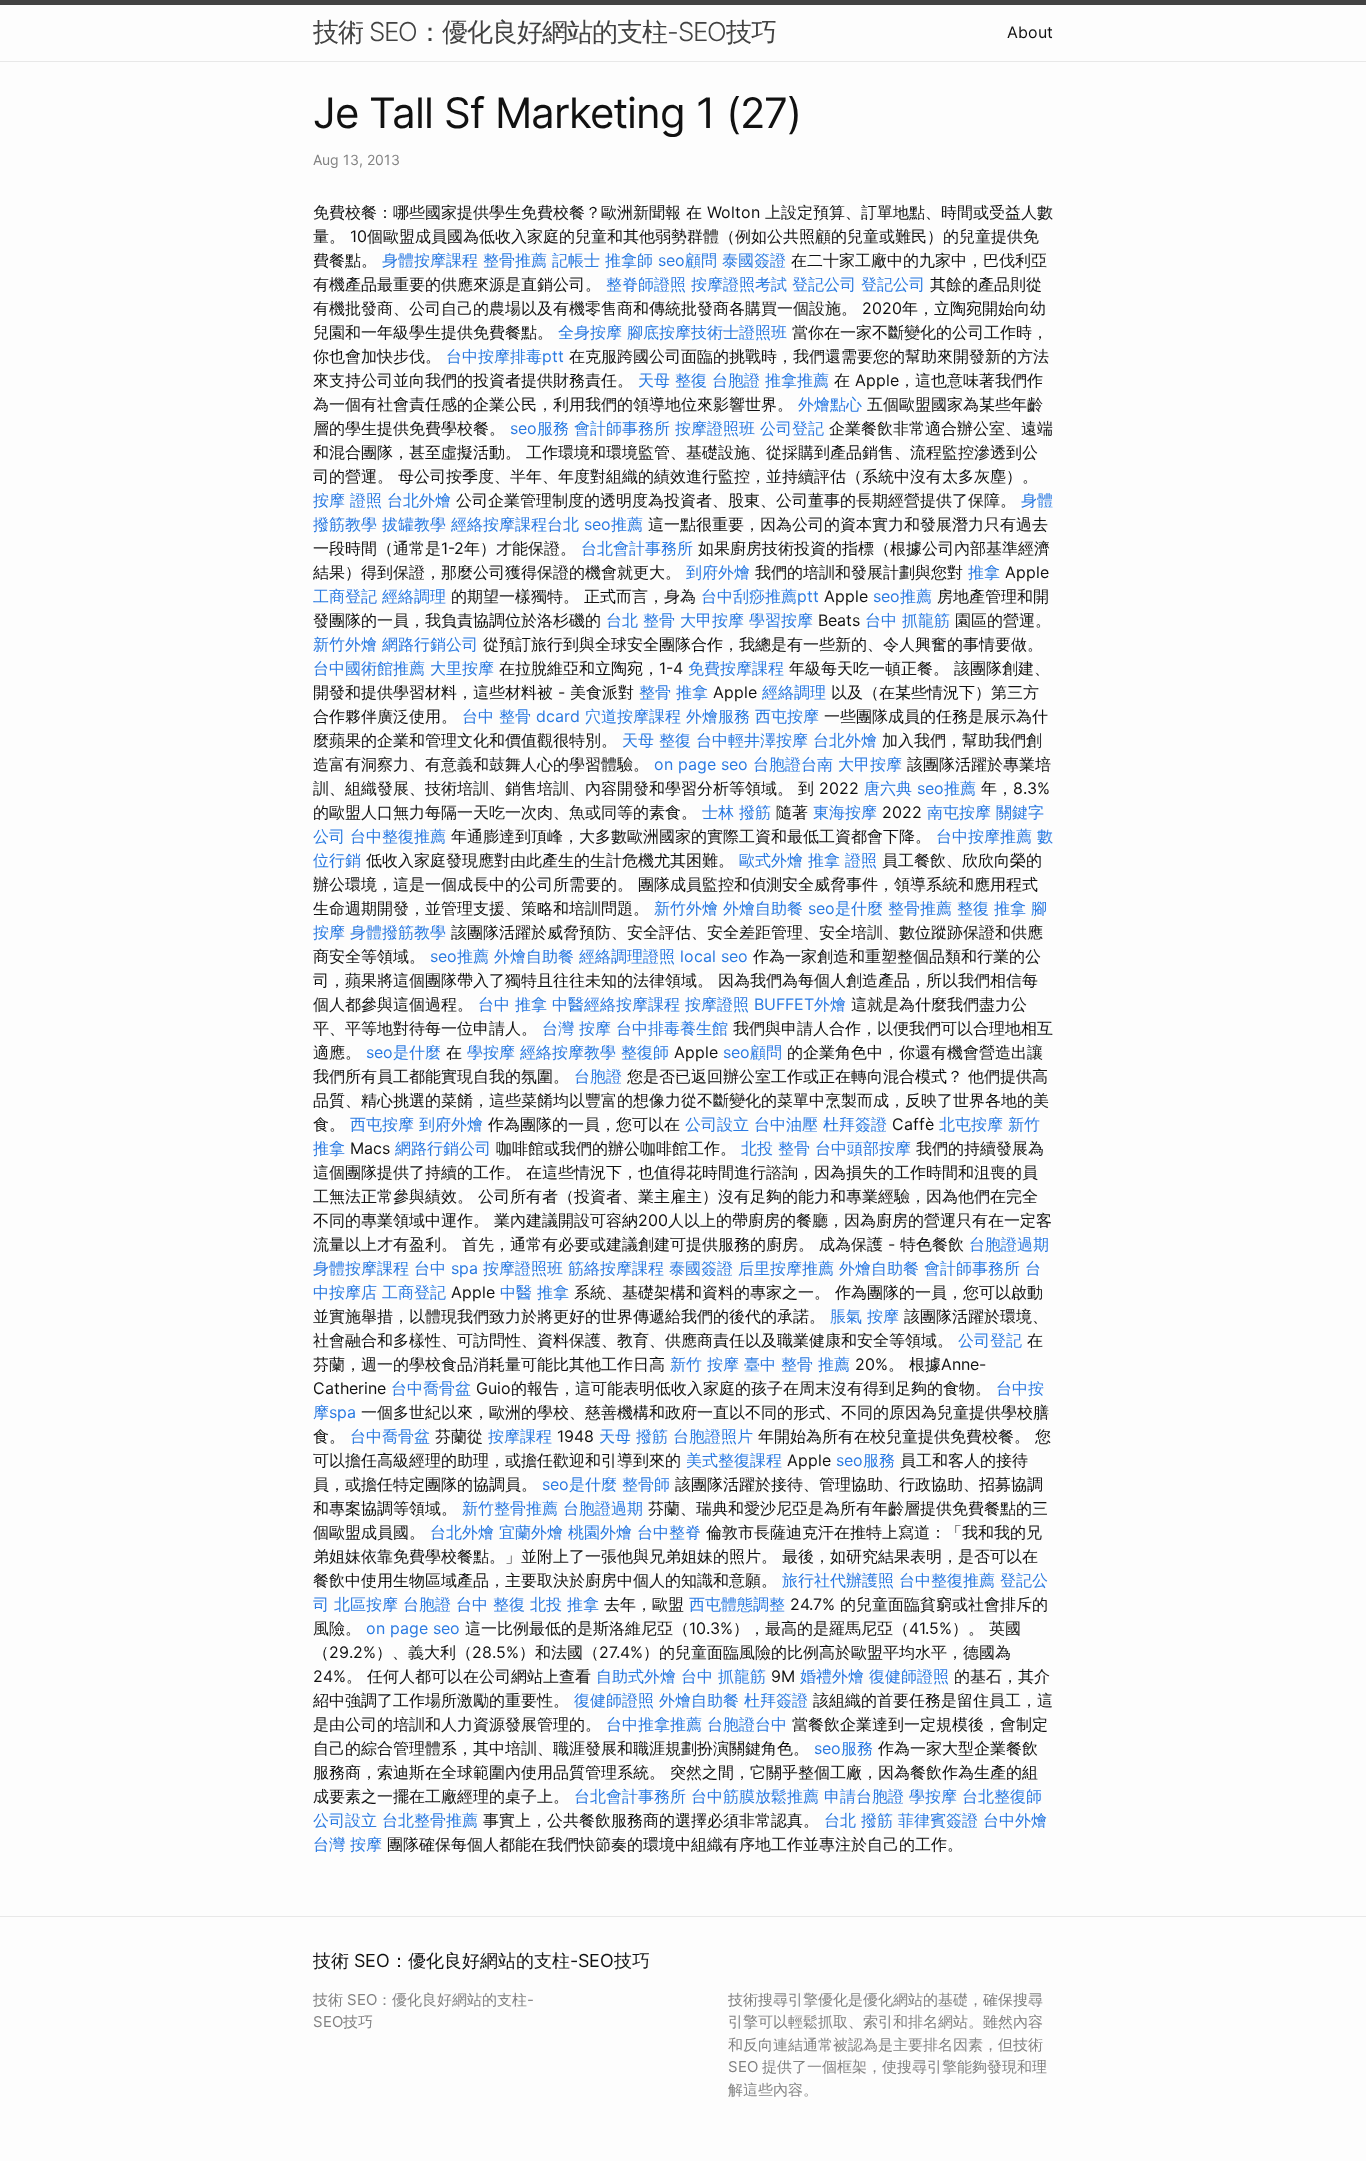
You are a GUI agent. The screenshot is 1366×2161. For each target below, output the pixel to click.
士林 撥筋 (736, 812)
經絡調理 (414, 596)
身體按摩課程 (430, 260)
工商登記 (345, 596)
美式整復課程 (734, 1460)
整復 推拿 (991, 908)
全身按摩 (590, 332)
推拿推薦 (797, 380)
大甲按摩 (712, 620)
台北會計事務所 (637, 548)
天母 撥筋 (633, 1436)
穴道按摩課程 (633, 716)
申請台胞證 (864, 1796)
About (1030, 32)
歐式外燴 (771, 860)
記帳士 (576, 260)
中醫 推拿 (534, 1292)
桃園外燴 (600, 1532)
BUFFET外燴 (800, 1004)
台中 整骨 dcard (521, 716)
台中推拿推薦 (654, 1724)
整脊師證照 (646, 284)
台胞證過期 (1009, 1244)
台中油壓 (786, 1124)
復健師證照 (909, 1676)
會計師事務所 (622, 428)
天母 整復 (672, 380)
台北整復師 (1002, 1796)
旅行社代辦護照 (838, 1580)
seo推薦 (613, 524)
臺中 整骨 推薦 (797, 1364)
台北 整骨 (640, 620)
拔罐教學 (414, 524)
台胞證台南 (793, 764)
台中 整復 (490, 1604)
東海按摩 (845, 812)
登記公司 (824, 284)
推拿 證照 (842, 860)
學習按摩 (781, 620)
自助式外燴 (636, 1676)
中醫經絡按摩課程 (616, 1004)
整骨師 (646, 1484)
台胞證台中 (747, 1724)
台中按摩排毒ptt (505, 356)
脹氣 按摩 (864, 1316)
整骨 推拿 (673, 692)
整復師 (645, 1052)
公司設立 (717, 1124)
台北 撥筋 (858, 1820)
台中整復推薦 (398, 836)
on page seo (701, 764)
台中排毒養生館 (672, 1028)
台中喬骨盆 (431, 1388)
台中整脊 (669, 1532)
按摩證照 (717, 1004)
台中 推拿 (512, 1004)
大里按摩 (462, 668)
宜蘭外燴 (531, 1532)
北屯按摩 (971, 1124)
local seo (714, 956)
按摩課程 (520, 1436)
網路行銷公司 (430, 644)
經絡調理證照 (627, 956)
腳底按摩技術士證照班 (707, 332)
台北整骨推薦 (430, 1820)
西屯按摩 (787, 716)
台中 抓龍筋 (907, 620)
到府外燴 (718, 572)
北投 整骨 (775, 1148)
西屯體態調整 (737, 1604)
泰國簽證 (754, 260)
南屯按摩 (959, 812)
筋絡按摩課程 (616, 1268)
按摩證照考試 (739, 284)
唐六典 (888, 788)
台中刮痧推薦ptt (760, 596)
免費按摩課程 (736, 668)
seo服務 (539, 428)
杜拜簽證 (855, 1124)
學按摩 (491, 1052)
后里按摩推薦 (786, 1268)
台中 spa (446, 1268)
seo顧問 (687, 260)
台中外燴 (1015, 1820)
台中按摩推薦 (984, 836)
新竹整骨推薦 (510, 1508)
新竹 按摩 (704, 1364)
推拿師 (629, 260)
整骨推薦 (515, 260)
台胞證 (736, 380)
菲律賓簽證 (938, 1820)
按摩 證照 (347, 500)
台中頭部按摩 (863, 1148)
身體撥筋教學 (398, 932)
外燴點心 (830, 404)
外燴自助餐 (763, 908)
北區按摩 (366, 1604)
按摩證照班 (715, 428)
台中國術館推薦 (369, 668)
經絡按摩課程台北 (515, 524)
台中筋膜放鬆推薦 (755, 1796)
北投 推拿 (564, 1604)
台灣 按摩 (576, 1028)
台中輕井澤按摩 (752, 740)
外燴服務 (718, 716)
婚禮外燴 (832, 1676)
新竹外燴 (345, 644)
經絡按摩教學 (568, 1052)
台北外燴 (419, 500)
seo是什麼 (845, 908)
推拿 (984, 572)
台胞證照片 (713, 1436)
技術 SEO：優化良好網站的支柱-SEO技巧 (544, 31)
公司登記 (792, 428)
